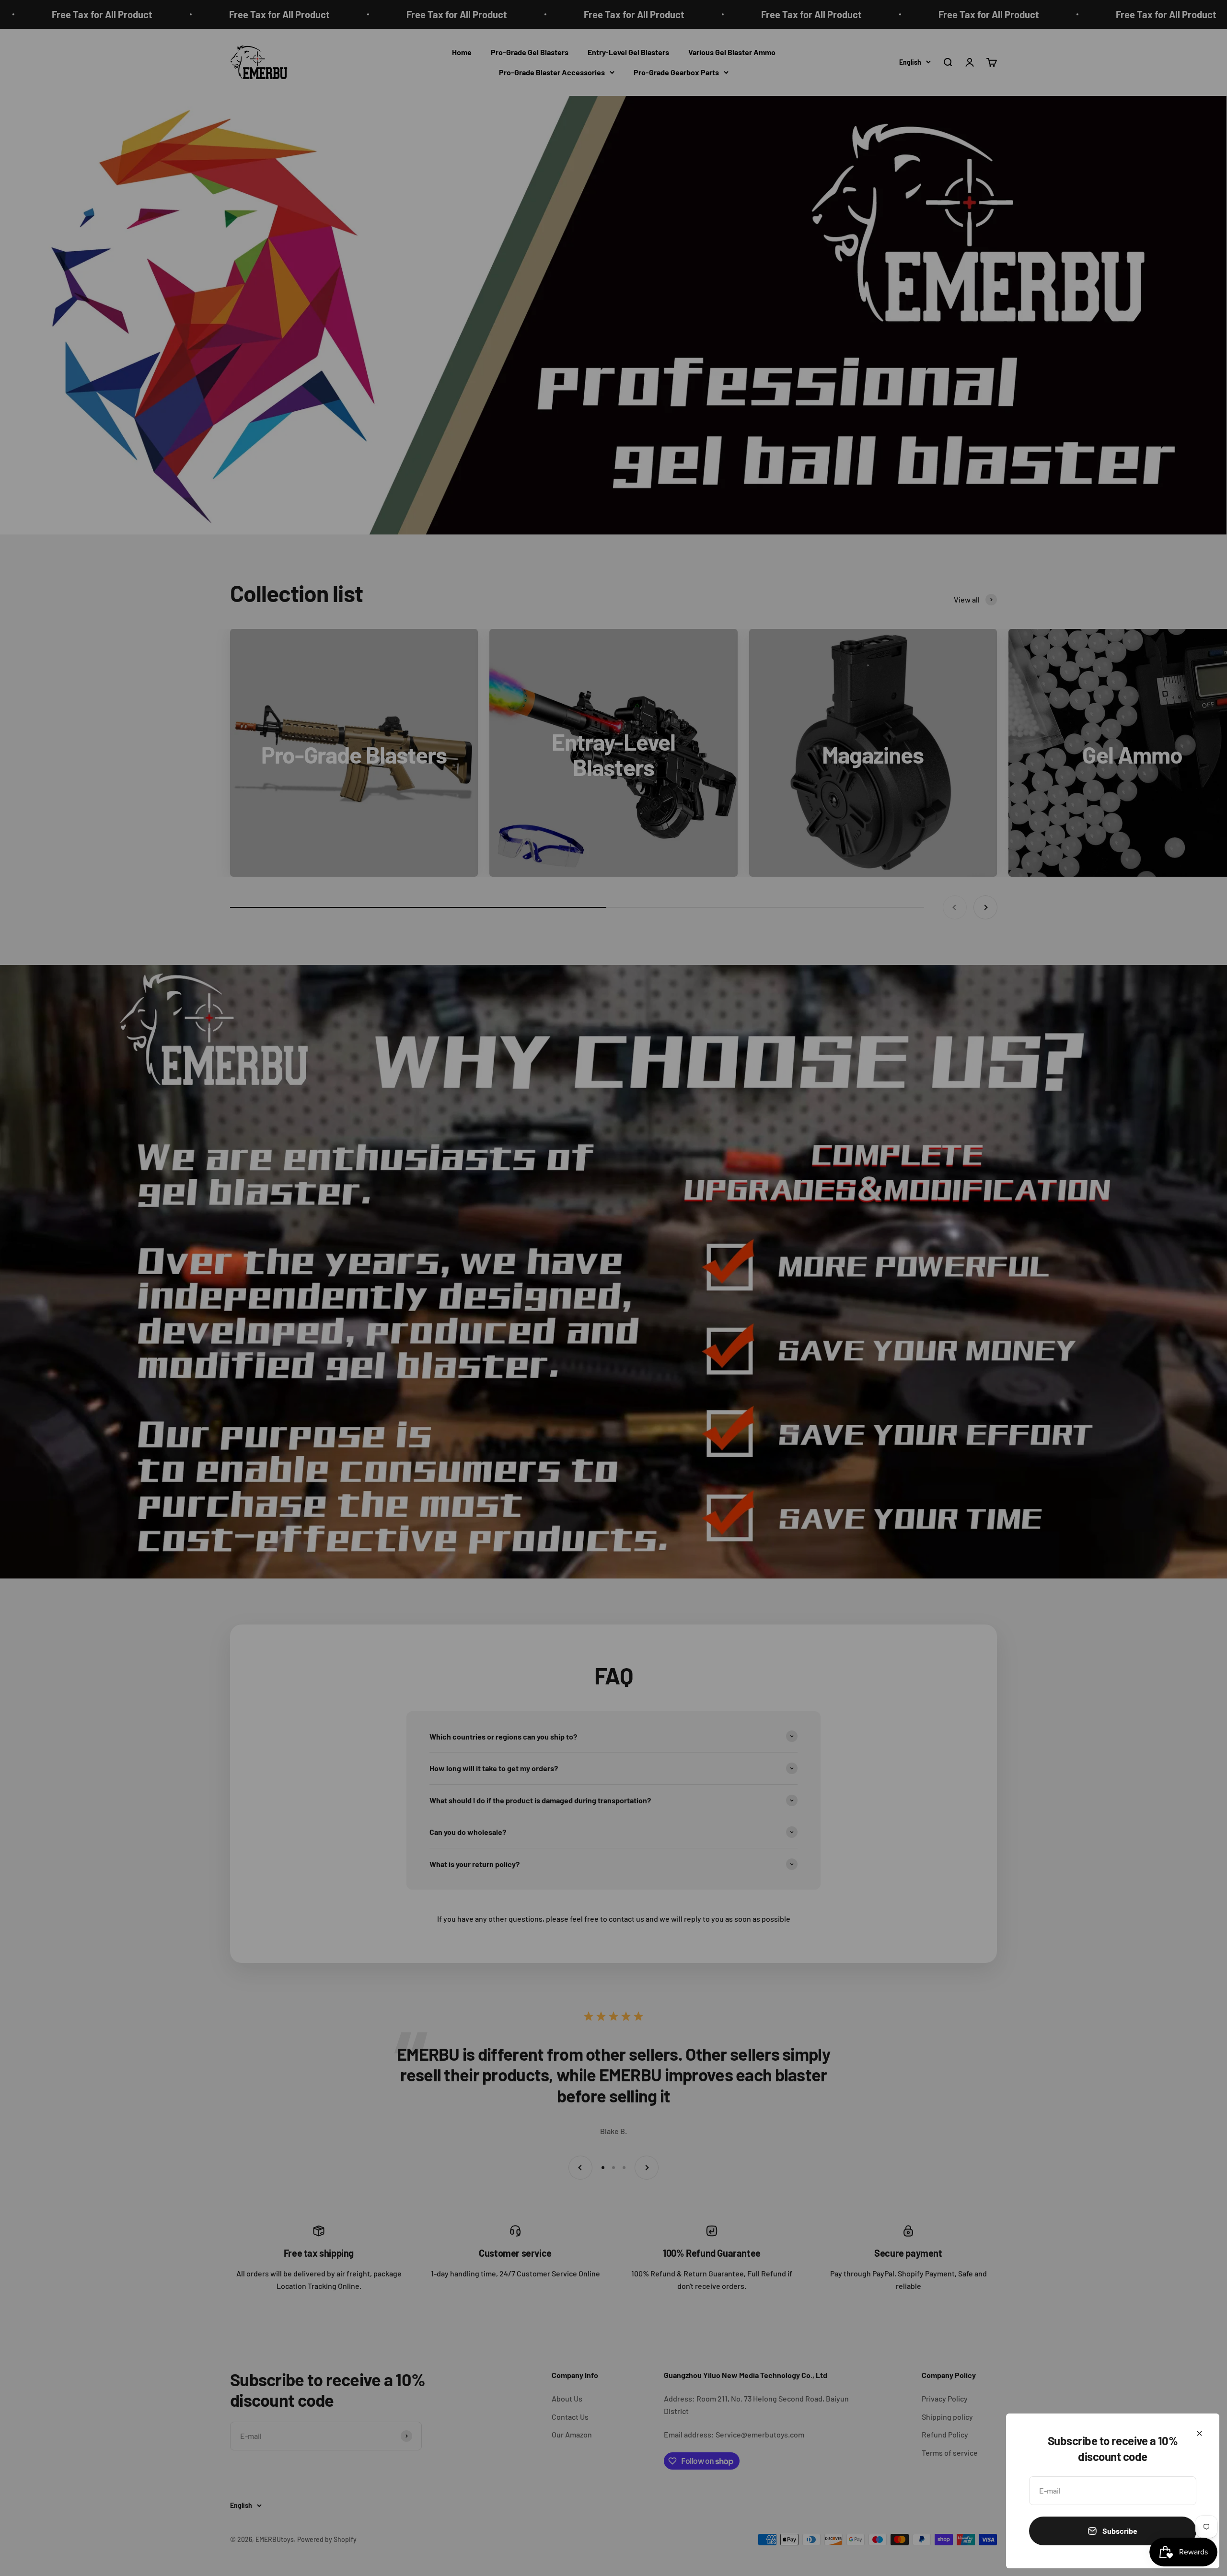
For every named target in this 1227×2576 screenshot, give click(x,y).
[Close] (1199, 2433)
